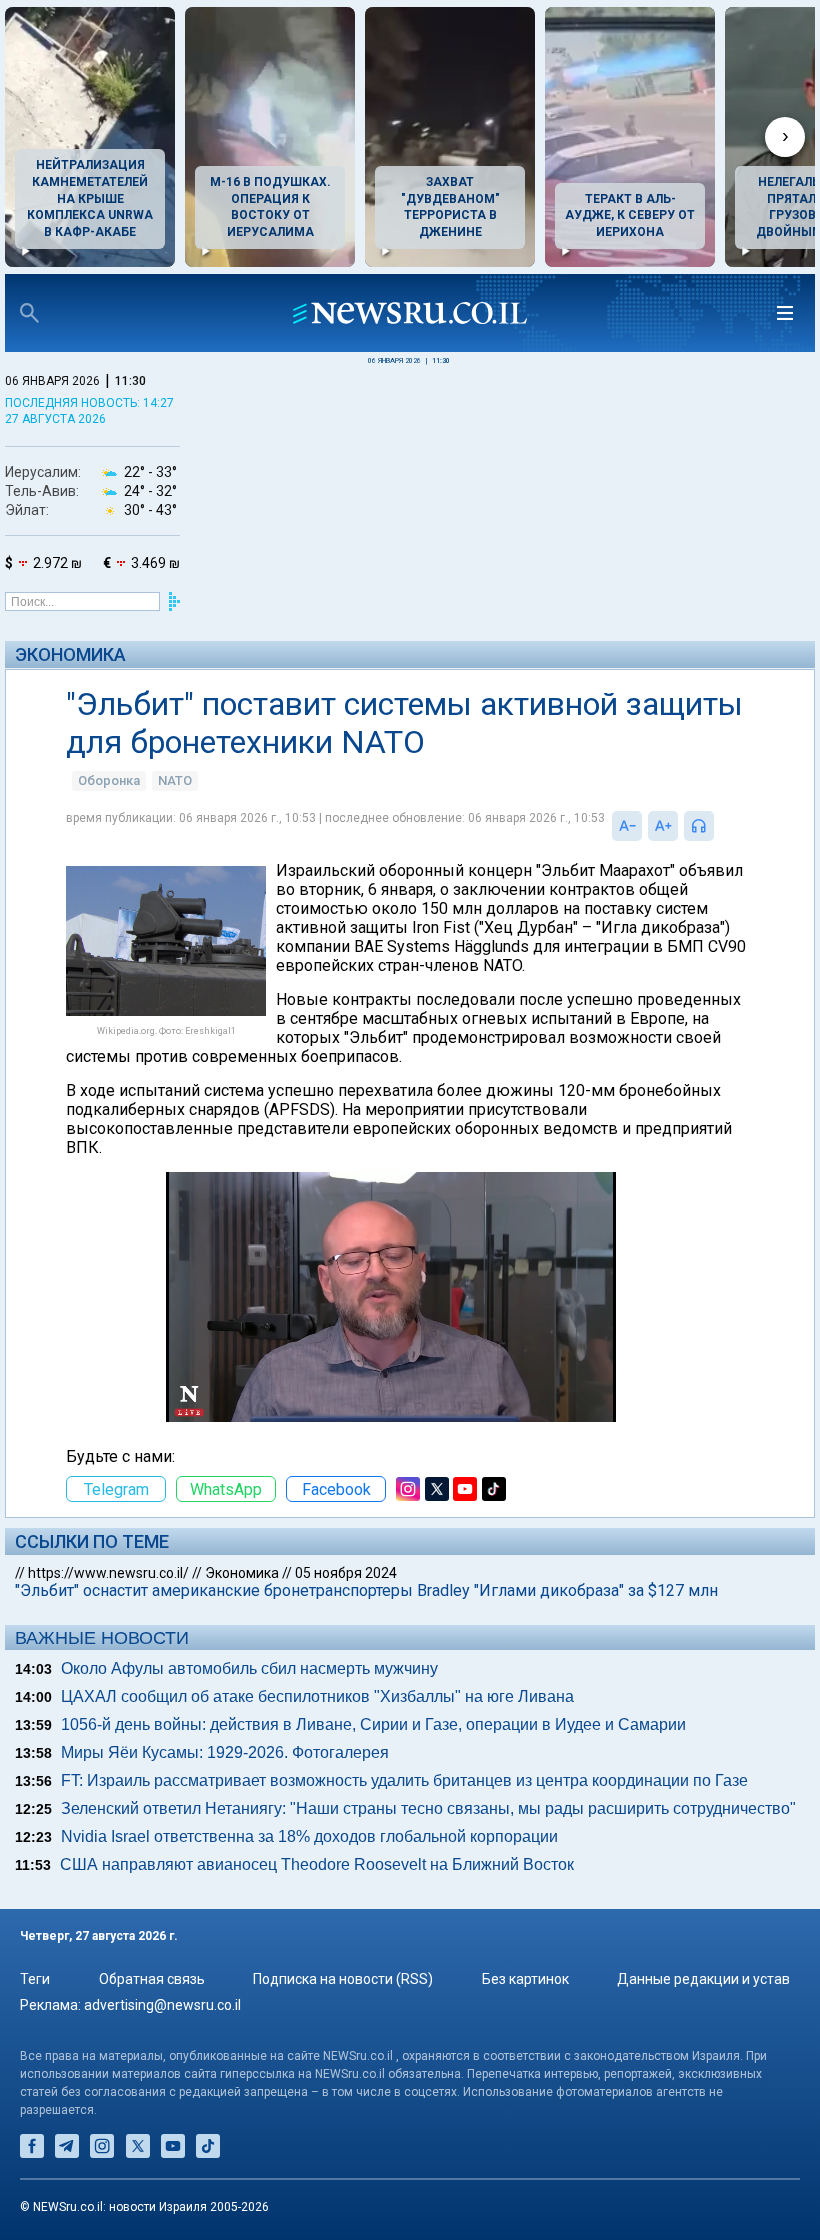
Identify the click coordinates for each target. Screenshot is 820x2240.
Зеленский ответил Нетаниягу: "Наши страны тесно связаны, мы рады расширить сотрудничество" (428, 1808)
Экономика (70, 654)
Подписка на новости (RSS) (343, 1979)
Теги (35, 1979)
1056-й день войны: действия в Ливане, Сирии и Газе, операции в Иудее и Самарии (373, 1724)
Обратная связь (152, 1979)
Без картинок (525, 1979)
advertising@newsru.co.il (162, 2005)
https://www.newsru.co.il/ (108, 1573)
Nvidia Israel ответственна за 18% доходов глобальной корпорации (309, 1836)
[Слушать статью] (719, 826)
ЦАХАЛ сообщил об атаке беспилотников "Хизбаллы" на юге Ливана (317, 1696)
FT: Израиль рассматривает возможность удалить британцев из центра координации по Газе (404, 1780)
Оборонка (109, 780)
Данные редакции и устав (703, 1979)
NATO (175, 780)
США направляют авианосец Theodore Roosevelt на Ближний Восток (317, 1864)
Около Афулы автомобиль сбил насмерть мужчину (249, 1668)
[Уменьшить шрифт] (627, 826)
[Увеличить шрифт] (663, 826)
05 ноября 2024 (346, 1573)
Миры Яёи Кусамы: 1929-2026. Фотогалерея (225, 1752)
